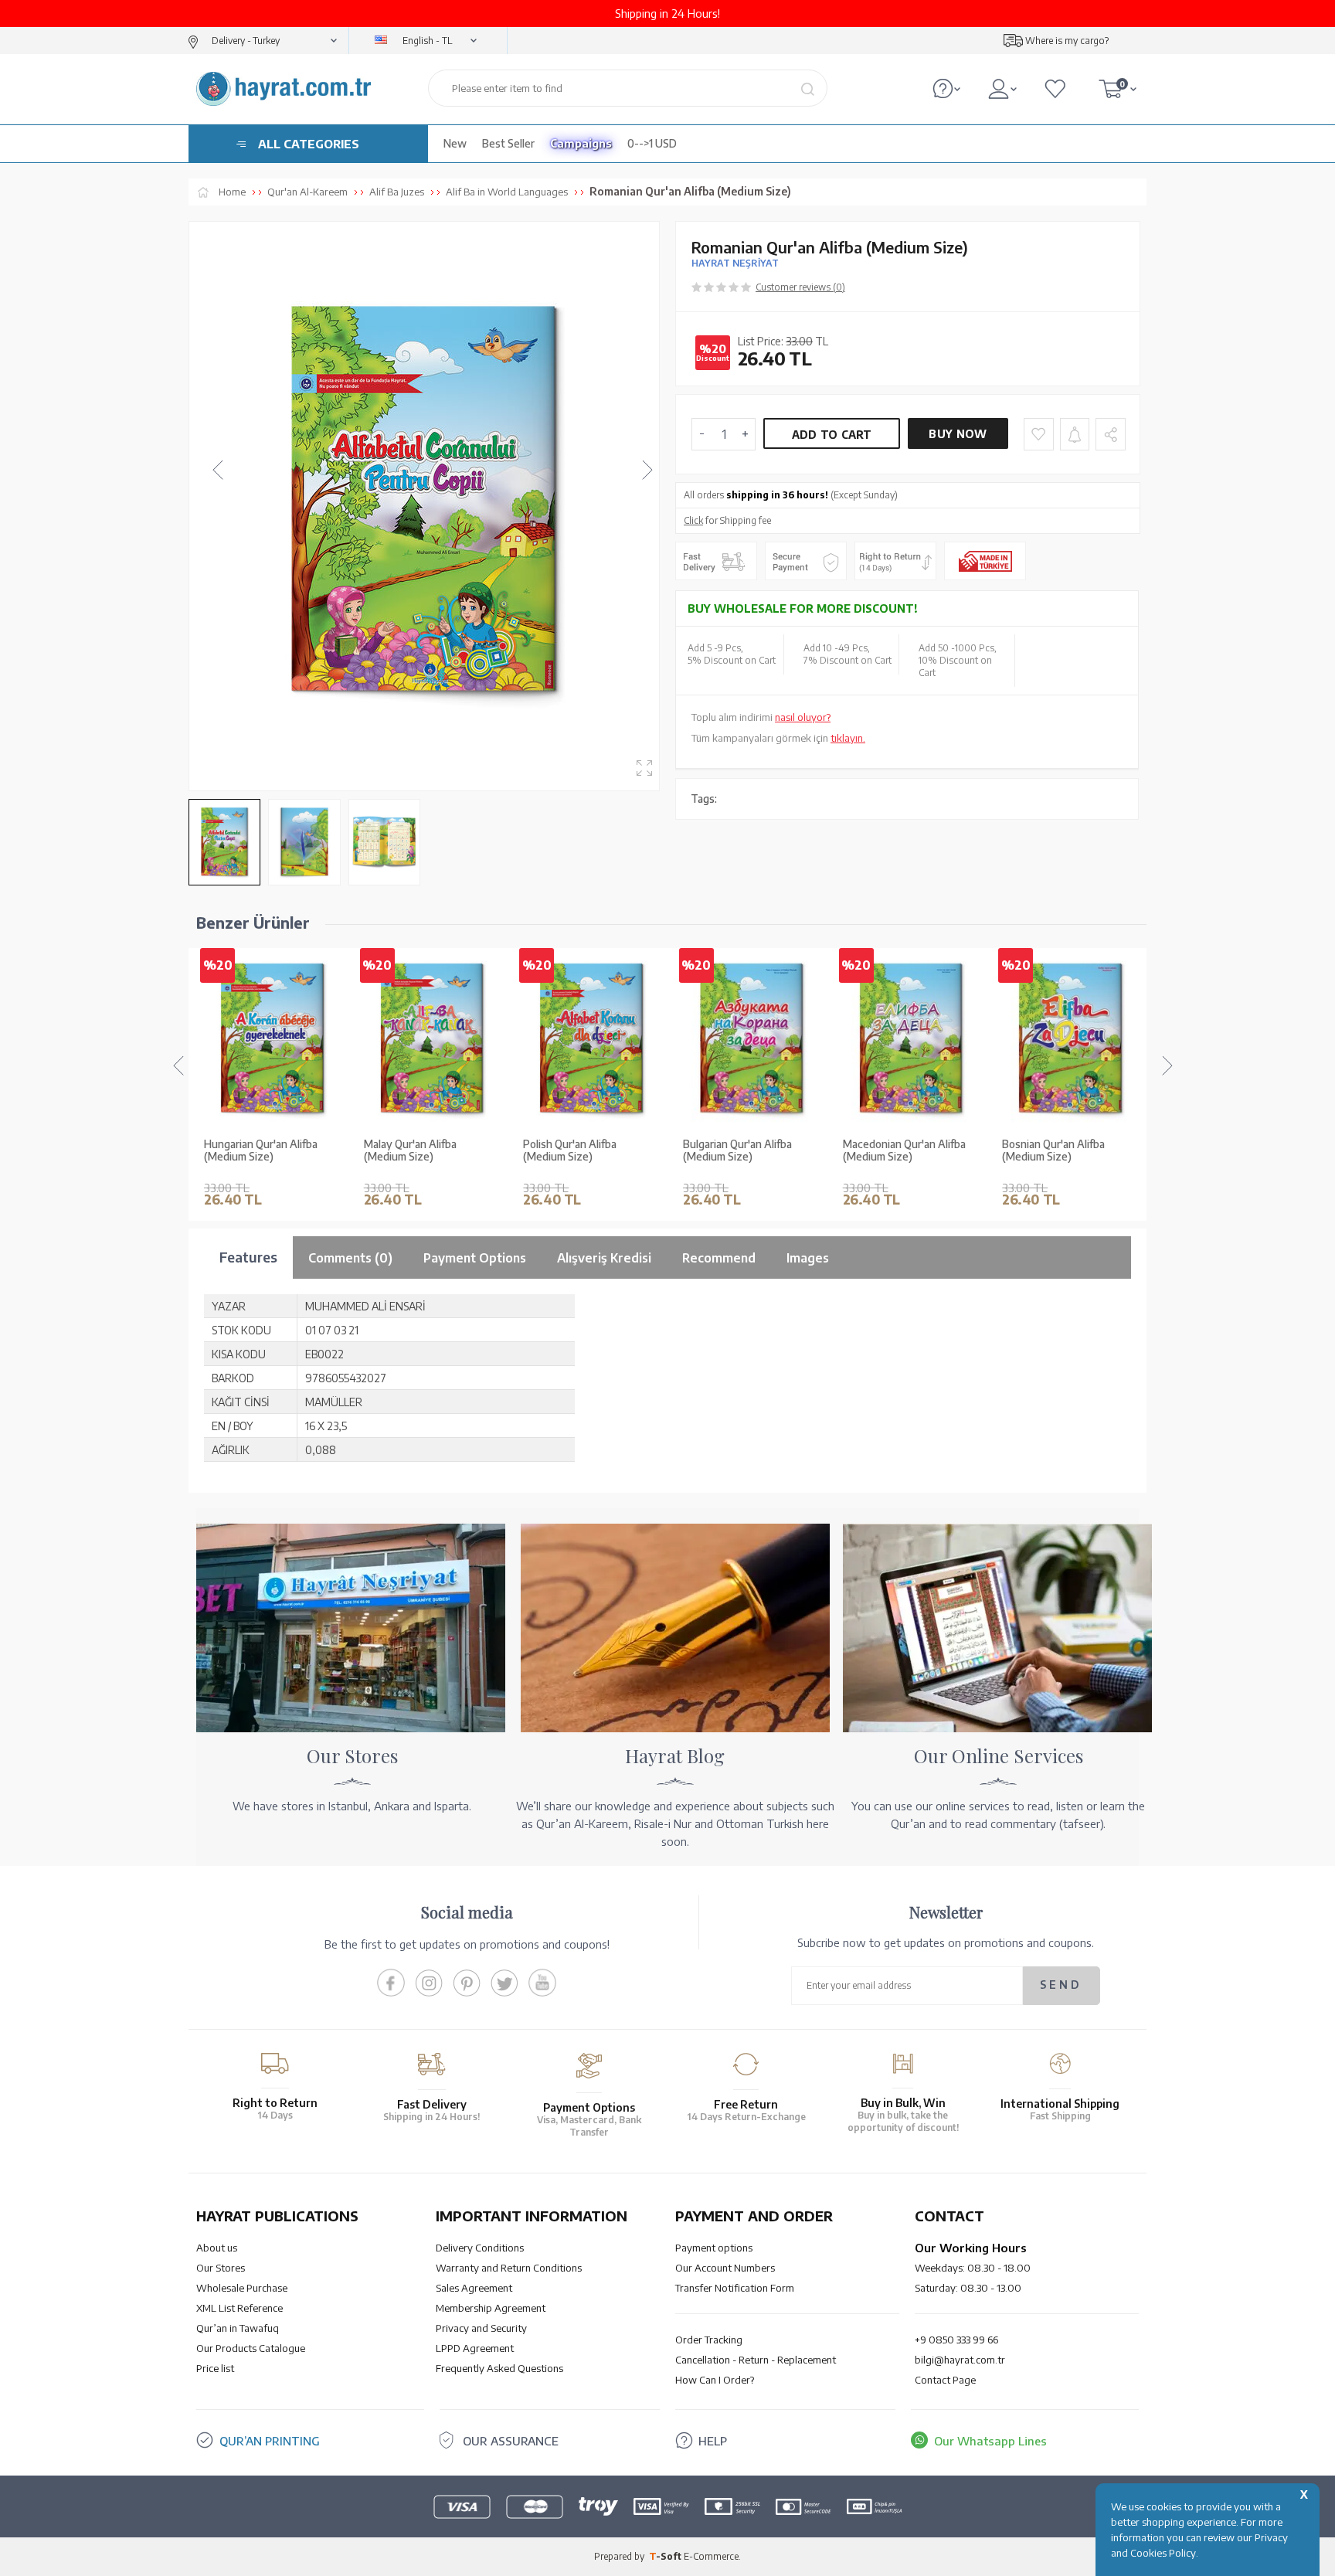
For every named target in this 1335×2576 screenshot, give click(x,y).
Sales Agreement (474, 2288)
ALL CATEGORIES (309, 144)
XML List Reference (239, 2308)
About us (217, 2248)
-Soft (666, 2556)
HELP (713, 2441)
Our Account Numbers (725, 2268)
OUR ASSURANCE (511, 2441)
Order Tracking (709, 2340)
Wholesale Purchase (242, 2288)
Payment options (714, 2248)
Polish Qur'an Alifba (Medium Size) (411, 1151)
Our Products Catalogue (251, 2348)
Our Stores (221, 2268)
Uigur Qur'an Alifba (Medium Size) (1070, 1151)
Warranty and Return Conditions (509, 2268)
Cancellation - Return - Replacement (756, 2360)
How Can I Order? (715, 2380)
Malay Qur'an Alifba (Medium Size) (250, 1151)
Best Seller (508, 143)
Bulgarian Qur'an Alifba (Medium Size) (577, 1151)
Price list (215, 2368)
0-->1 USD (652, 143)
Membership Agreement (491, 2308)
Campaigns (581, 143)
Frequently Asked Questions (499, 2368)
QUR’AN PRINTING (270, 2441)
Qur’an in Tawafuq (238, 2328)
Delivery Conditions (480, 2248)
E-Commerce (711, 2556)
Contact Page (945, 2380)
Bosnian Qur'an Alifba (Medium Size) (894, 1151)
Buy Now (958, 434)
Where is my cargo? (1067, 41)
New (455, 143)
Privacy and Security (481, 2328)
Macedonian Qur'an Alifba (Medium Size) (744, 1151)
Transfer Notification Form (735, 2288)
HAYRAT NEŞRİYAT (735, 263)
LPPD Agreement (475, 2348)
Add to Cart (832, 435)
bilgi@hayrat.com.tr (960, 2360)
